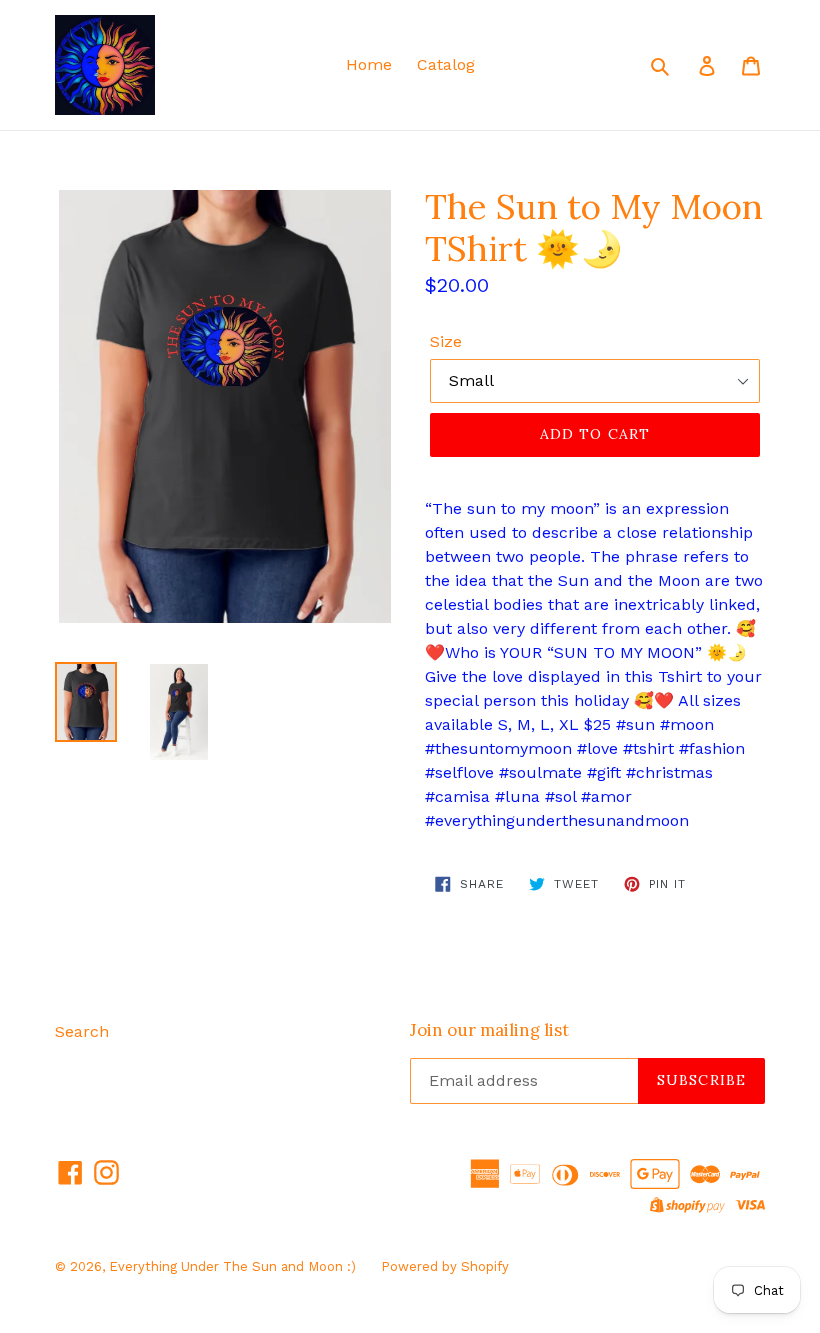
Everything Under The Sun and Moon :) (232, 1266)
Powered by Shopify (445, 1266)
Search (82, 1031)
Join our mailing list (489, 1030)
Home (369, 64)
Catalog (446, 64)
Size (446, 341)
